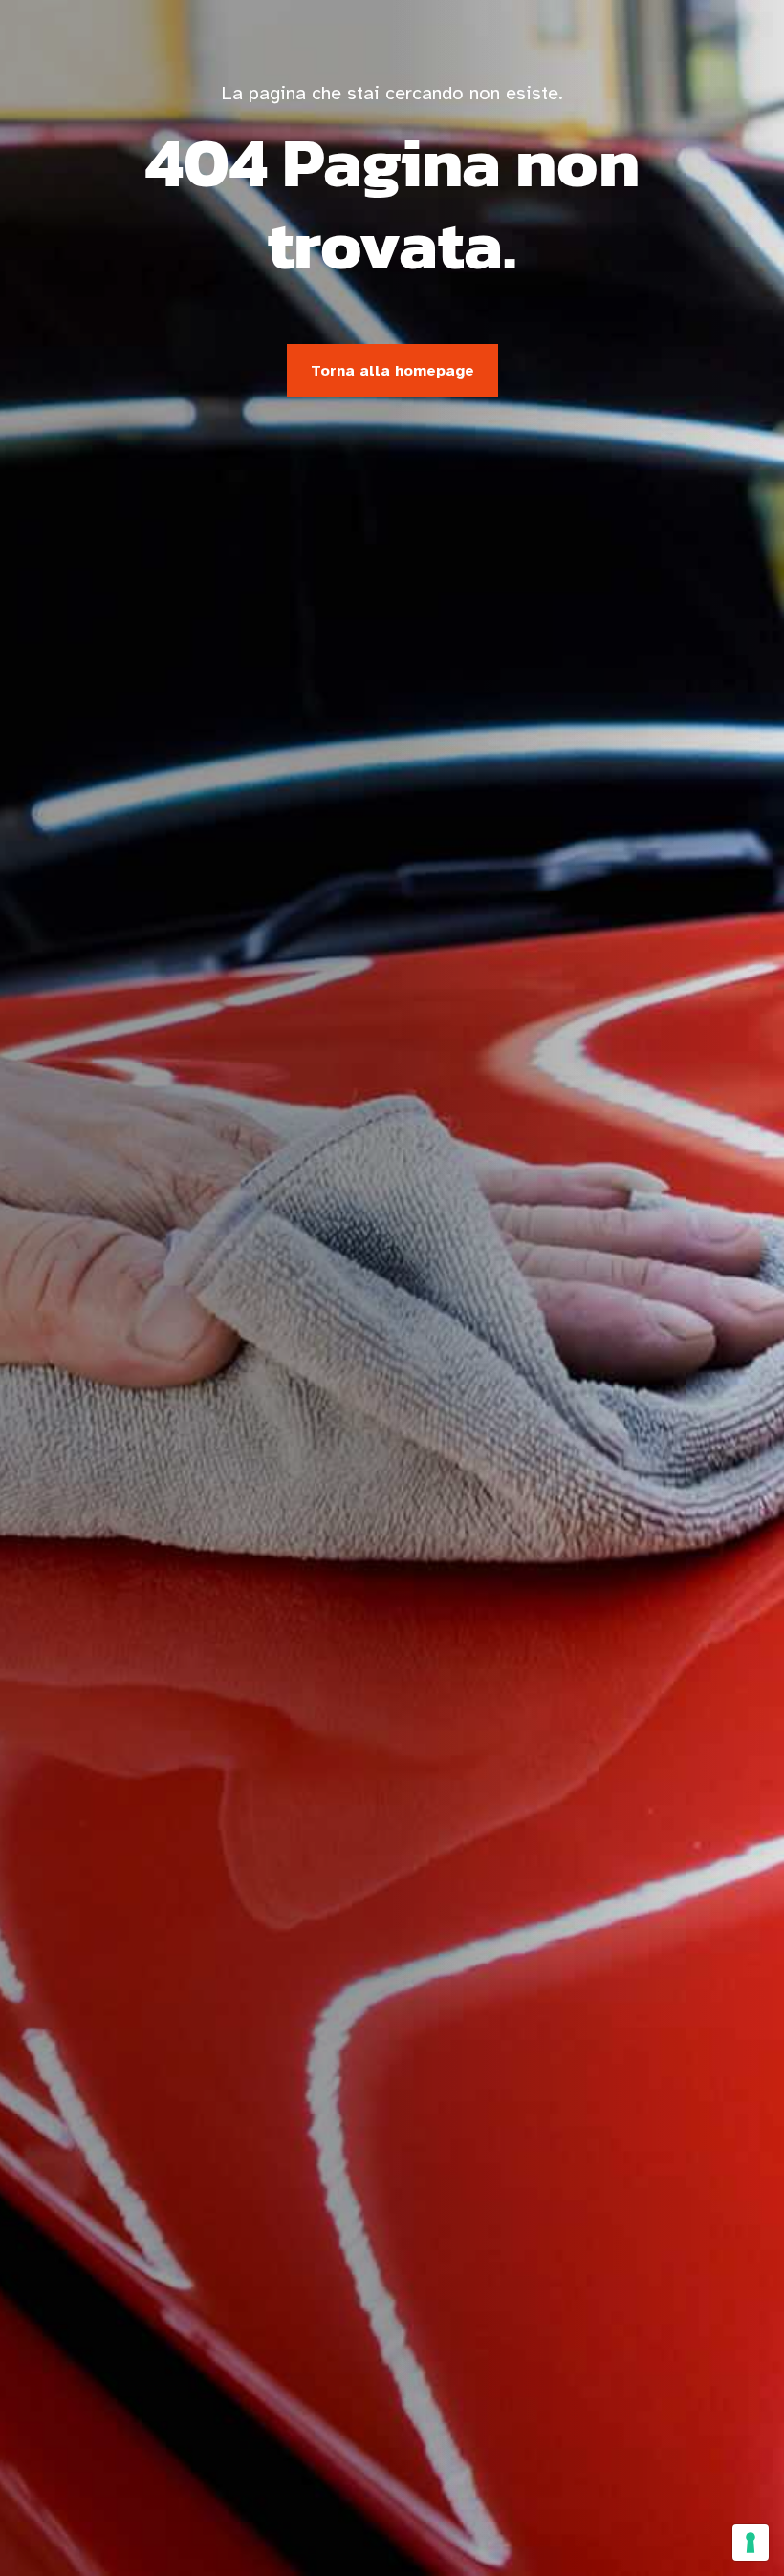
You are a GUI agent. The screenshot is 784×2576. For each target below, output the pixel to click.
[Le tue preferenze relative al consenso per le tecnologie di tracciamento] (751, 2543)
